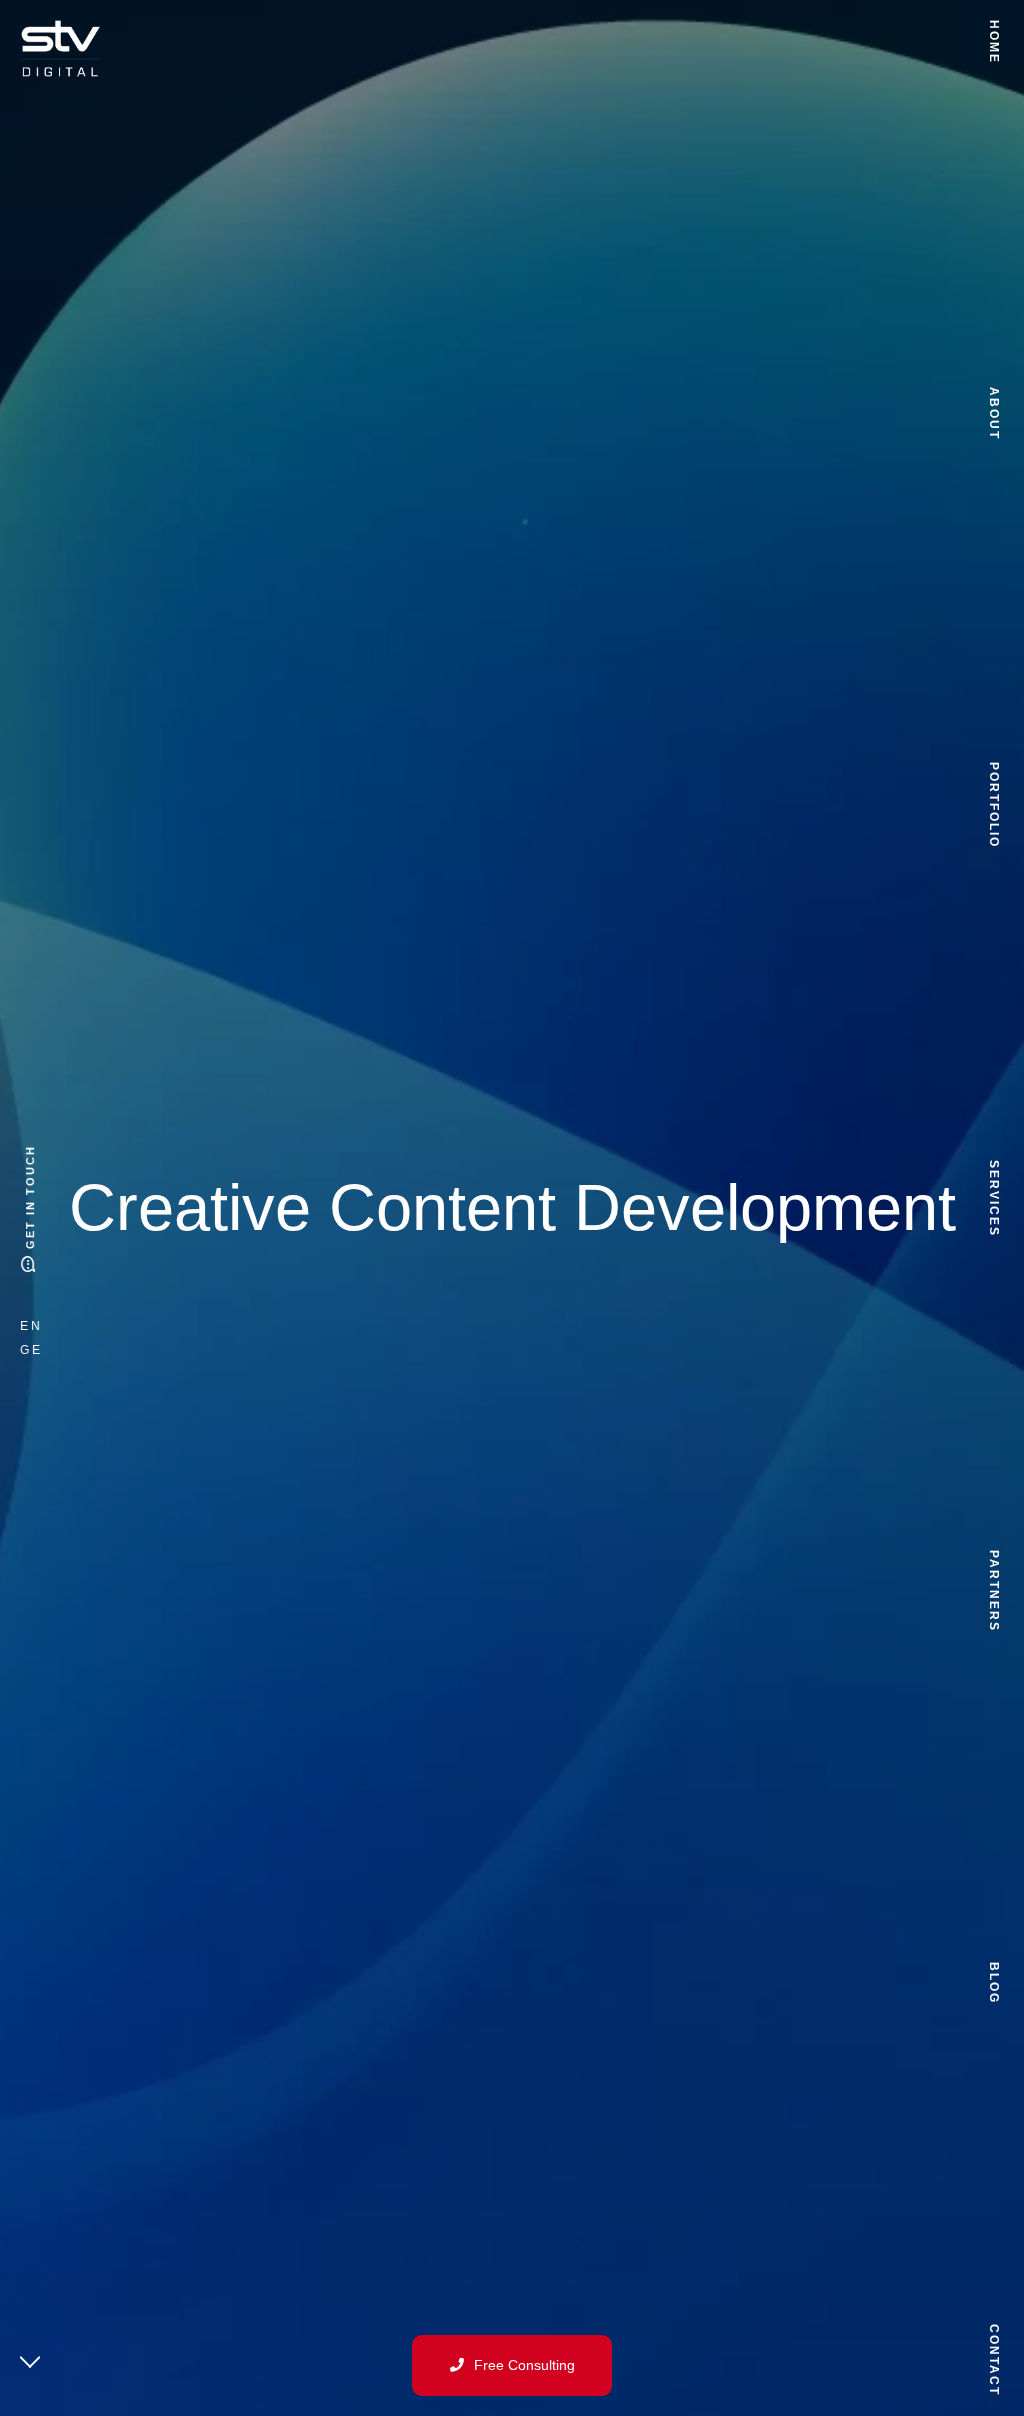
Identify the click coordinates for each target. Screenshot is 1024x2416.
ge (31, 1350)
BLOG (994, 1983)
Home (994, 42)
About (994, 412)
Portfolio (994, 805)
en (31, 1326)
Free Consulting (524, 2365)
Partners (994, 1591)
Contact (994, 2360)
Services (994, 1198)
